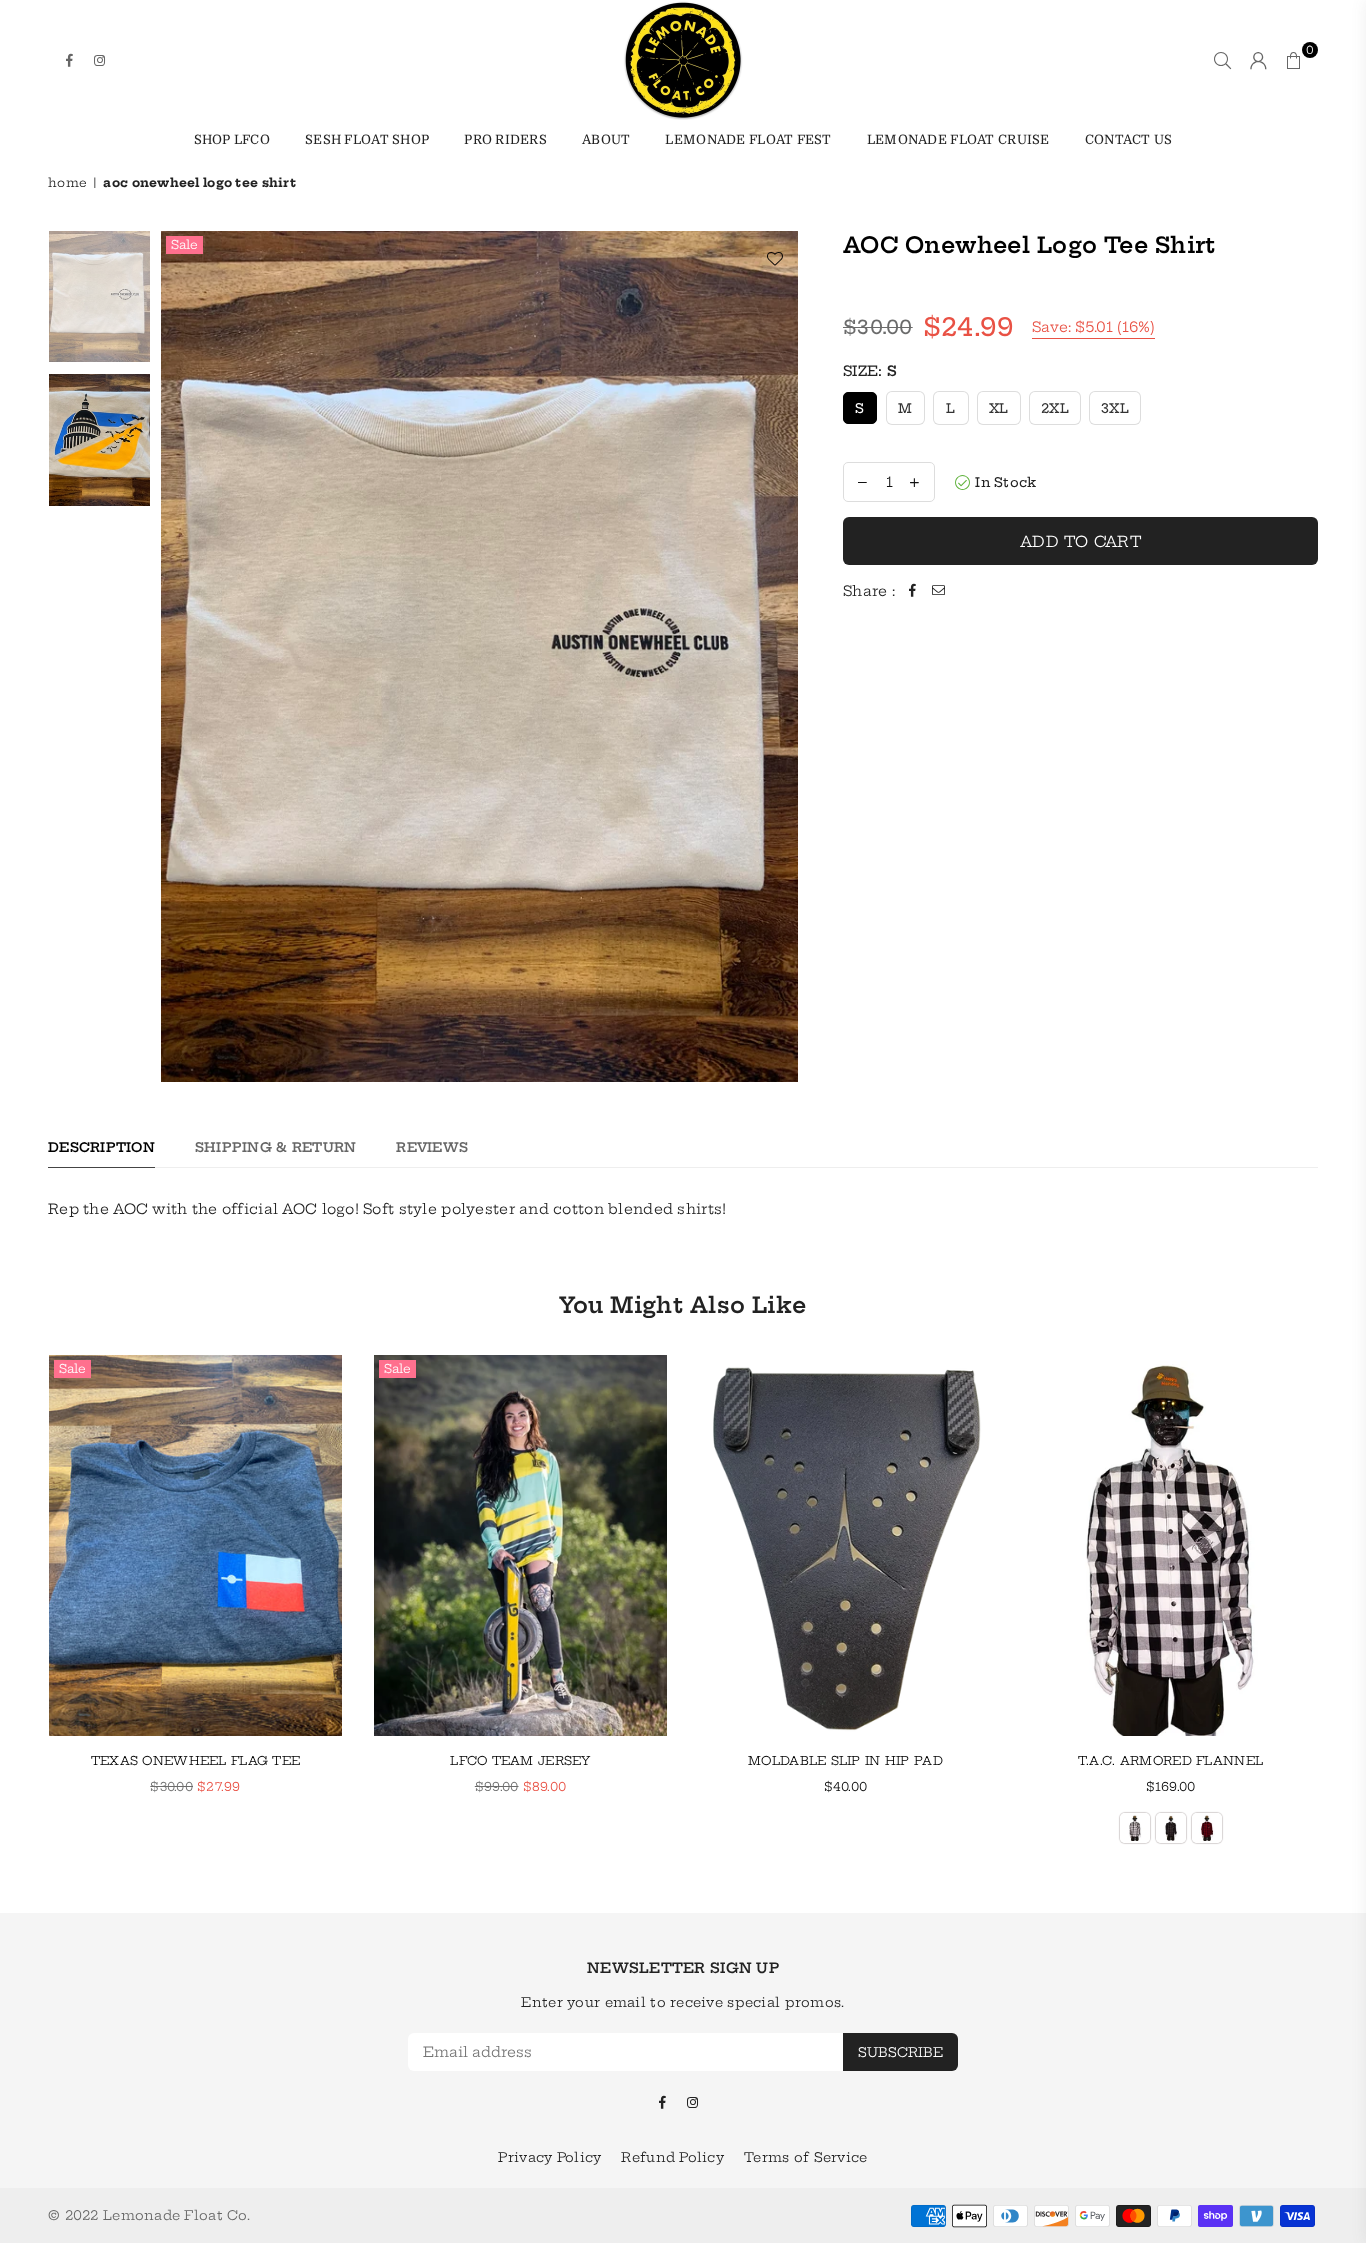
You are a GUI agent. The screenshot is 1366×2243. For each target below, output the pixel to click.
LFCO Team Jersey (520, 1760)
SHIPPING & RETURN (275, 1147)
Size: (870, 371)
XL (999, 408)
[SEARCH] (1222, 60)
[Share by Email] (939, 591)
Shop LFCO (232, 139)
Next (780, 656)
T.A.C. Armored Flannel (1170, 1760)
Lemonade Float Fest (748, 139)
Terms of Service (805, 2157)
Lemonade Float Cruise (958, 139)
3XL (1115, 408)
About (606, 139)
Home (67, 182)
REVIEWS (432, 1147)
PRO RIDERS (505, 139)
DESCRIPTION (101, 1147)
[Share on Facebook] (913, 591)
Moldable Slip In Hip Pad (845, 1760)
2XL (1055, 408)
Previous (178, 656)
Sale (184, 244)
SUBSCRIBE (900, 2052)
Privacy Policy (549, 2157)
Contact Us (1129, 139)
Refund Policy (672, 2157)
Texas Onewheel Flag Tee (195, 1760)
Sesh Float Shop (367, 139)
